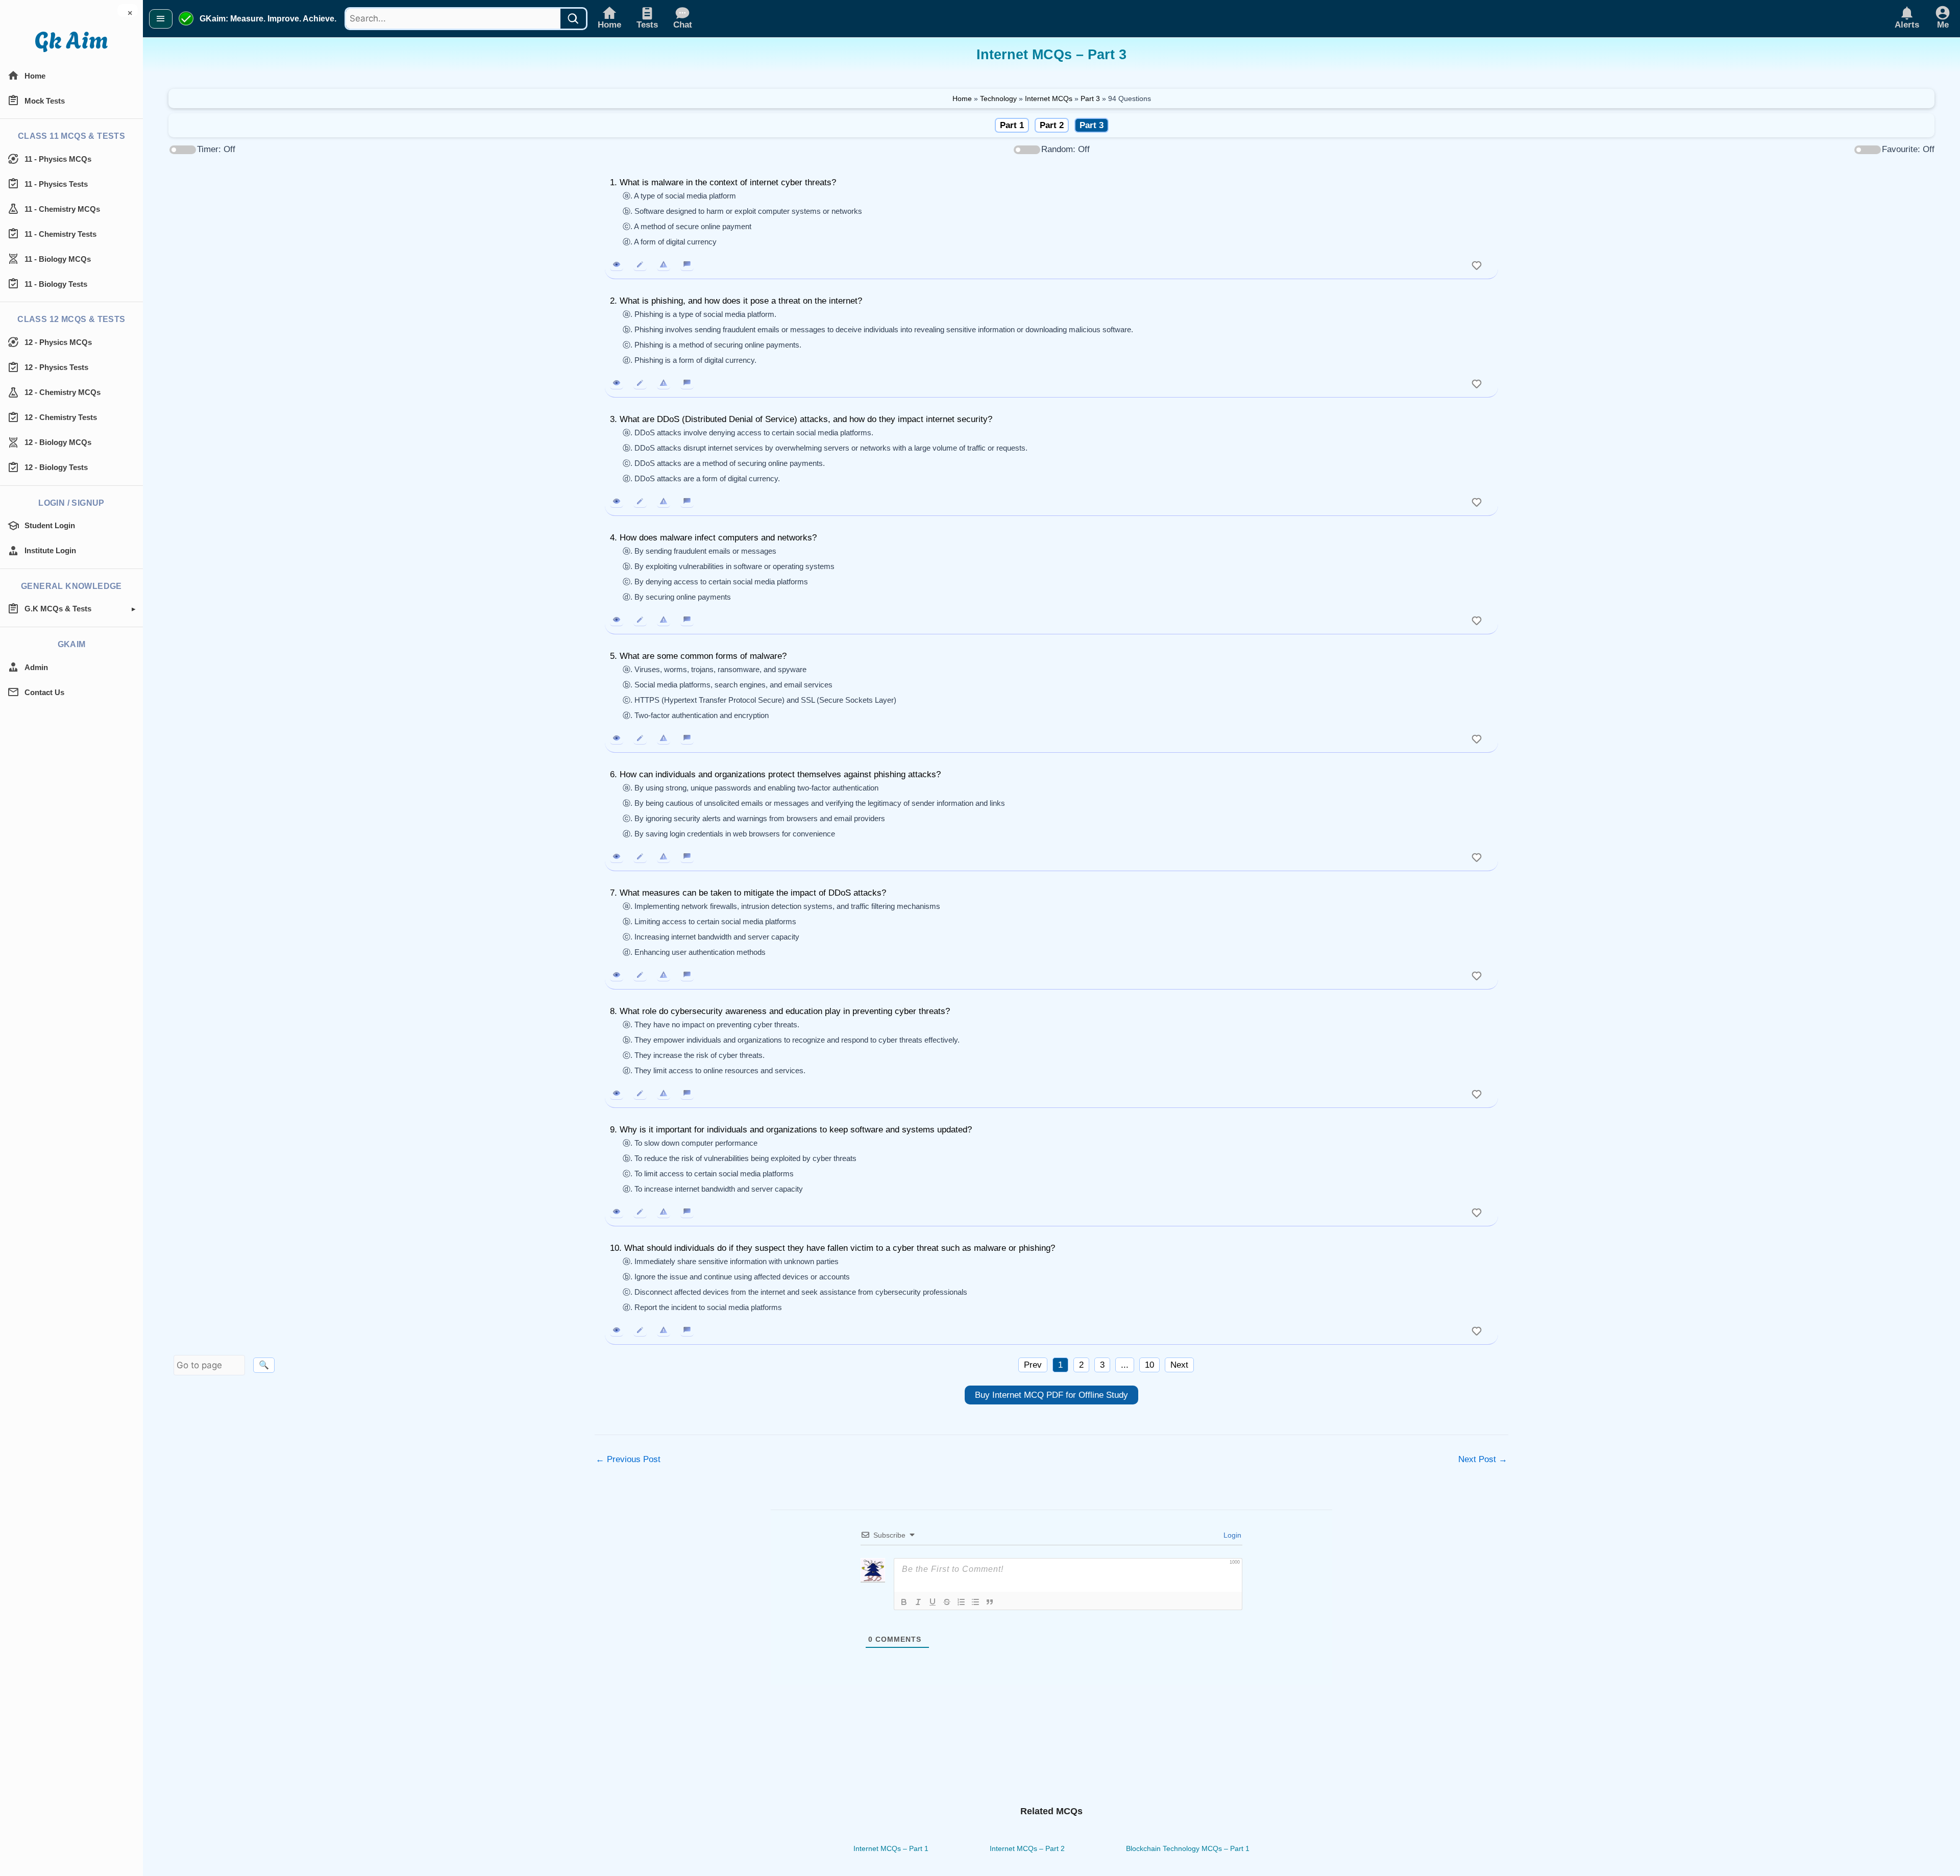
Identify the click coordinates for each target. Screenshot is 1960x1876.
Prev (1033, 1365)
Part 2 (1052, 125)
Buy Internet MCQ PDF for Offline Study (1051, 1395)
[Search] (573, 19)
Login (1231, 1535)
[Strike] (947, 1602)
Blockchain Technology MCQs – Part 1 (1188, 1848)
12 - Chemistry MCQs (63, 392)
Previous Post (628, 1459)
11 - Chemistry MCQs (62, 209)
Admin (36, 667)
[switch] (1477, 264)
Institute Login (50, 550)
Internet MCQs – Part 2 (1027, 1848)
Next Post (1483, 1459)
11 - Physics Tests (56, 184)
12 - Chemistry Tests (61, 417)
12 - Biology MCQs (58, 442)
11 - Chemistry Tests (60, 234)
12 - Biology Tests (56, 467)
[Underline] (933, 1602)
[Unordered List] (975, 1602)
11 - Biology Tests (56, 284)
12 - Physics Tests (56, 367)
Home (35, 76)
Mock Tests (45, 101)
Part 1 (1012, 125)
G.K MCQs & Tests (58, 609)
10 (1149, 1365)
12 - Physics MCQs (58, 342)
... (1125, 1365)
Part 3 (1090, 98)
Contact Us (44, 692)
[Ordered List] (961, 1602)
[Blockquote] (990, 1602)
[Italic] (918, 1602)
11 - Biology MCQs (58, 259)
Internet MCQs (1049, 98)
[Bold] (904, 1602)
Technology (998, 98)
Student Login (50, 525)
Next (1179, 1365)
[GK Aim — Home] (71, 42)
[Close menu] (161, 19)
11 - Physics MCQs (58, 159)
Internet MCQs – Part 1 (891, 1848)
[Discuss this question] (687, 264)
